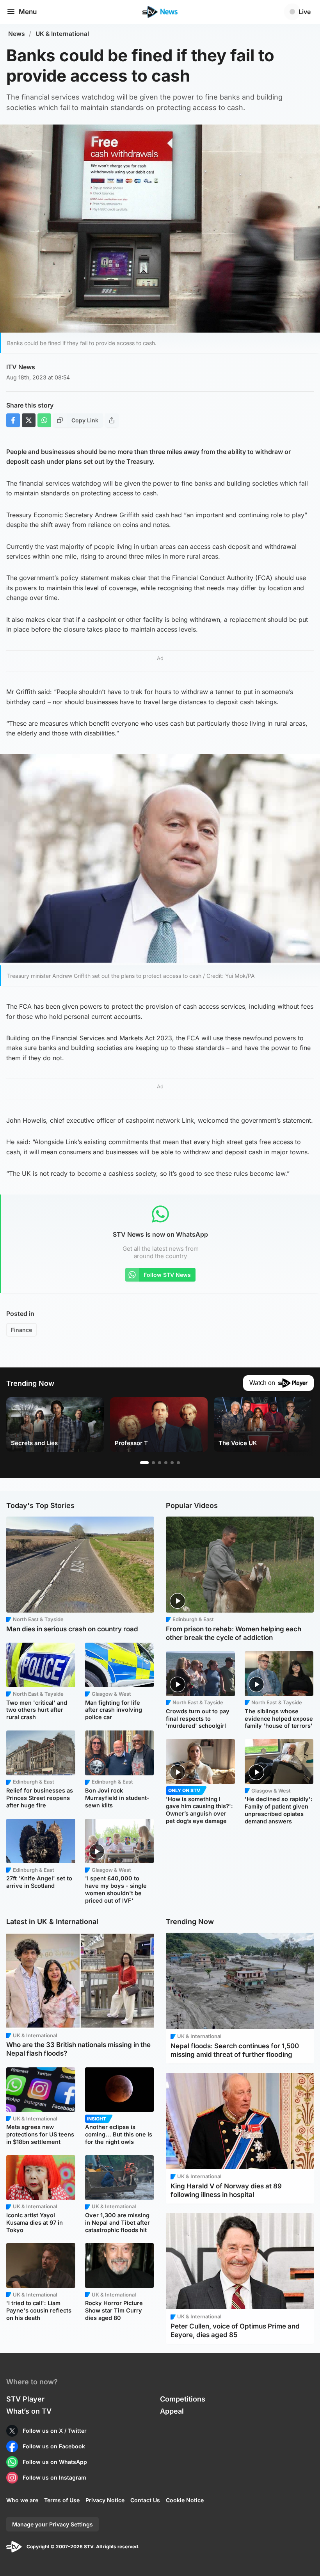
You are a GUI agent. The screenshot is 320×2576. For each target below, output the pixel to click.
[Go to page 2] (153, 1463)
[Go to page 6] (178, 1463)
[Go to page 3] (160, 1463)
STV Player (25, 2399)
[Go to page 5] (172, 1463)
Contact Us (145, 2500)
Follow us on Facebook (54, 2446)
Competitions (183, 2399)
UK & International (62, 34)
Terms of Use (62, 2500)
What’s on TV (29, 2411)
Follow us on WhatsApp (55, 2462)
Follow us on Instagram (54, 2477)
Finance (21, 1330)
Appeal (172, 2411)
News (17, 34)
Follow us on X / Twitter (55, 2431)
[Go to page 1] (144, 1463)
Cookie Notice (185, 2500)
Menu (28, 12)
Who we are (22, 2500)
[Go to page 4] (166, 1463)
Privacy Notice (105, 2500)
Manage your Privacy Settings (52, 2524)
